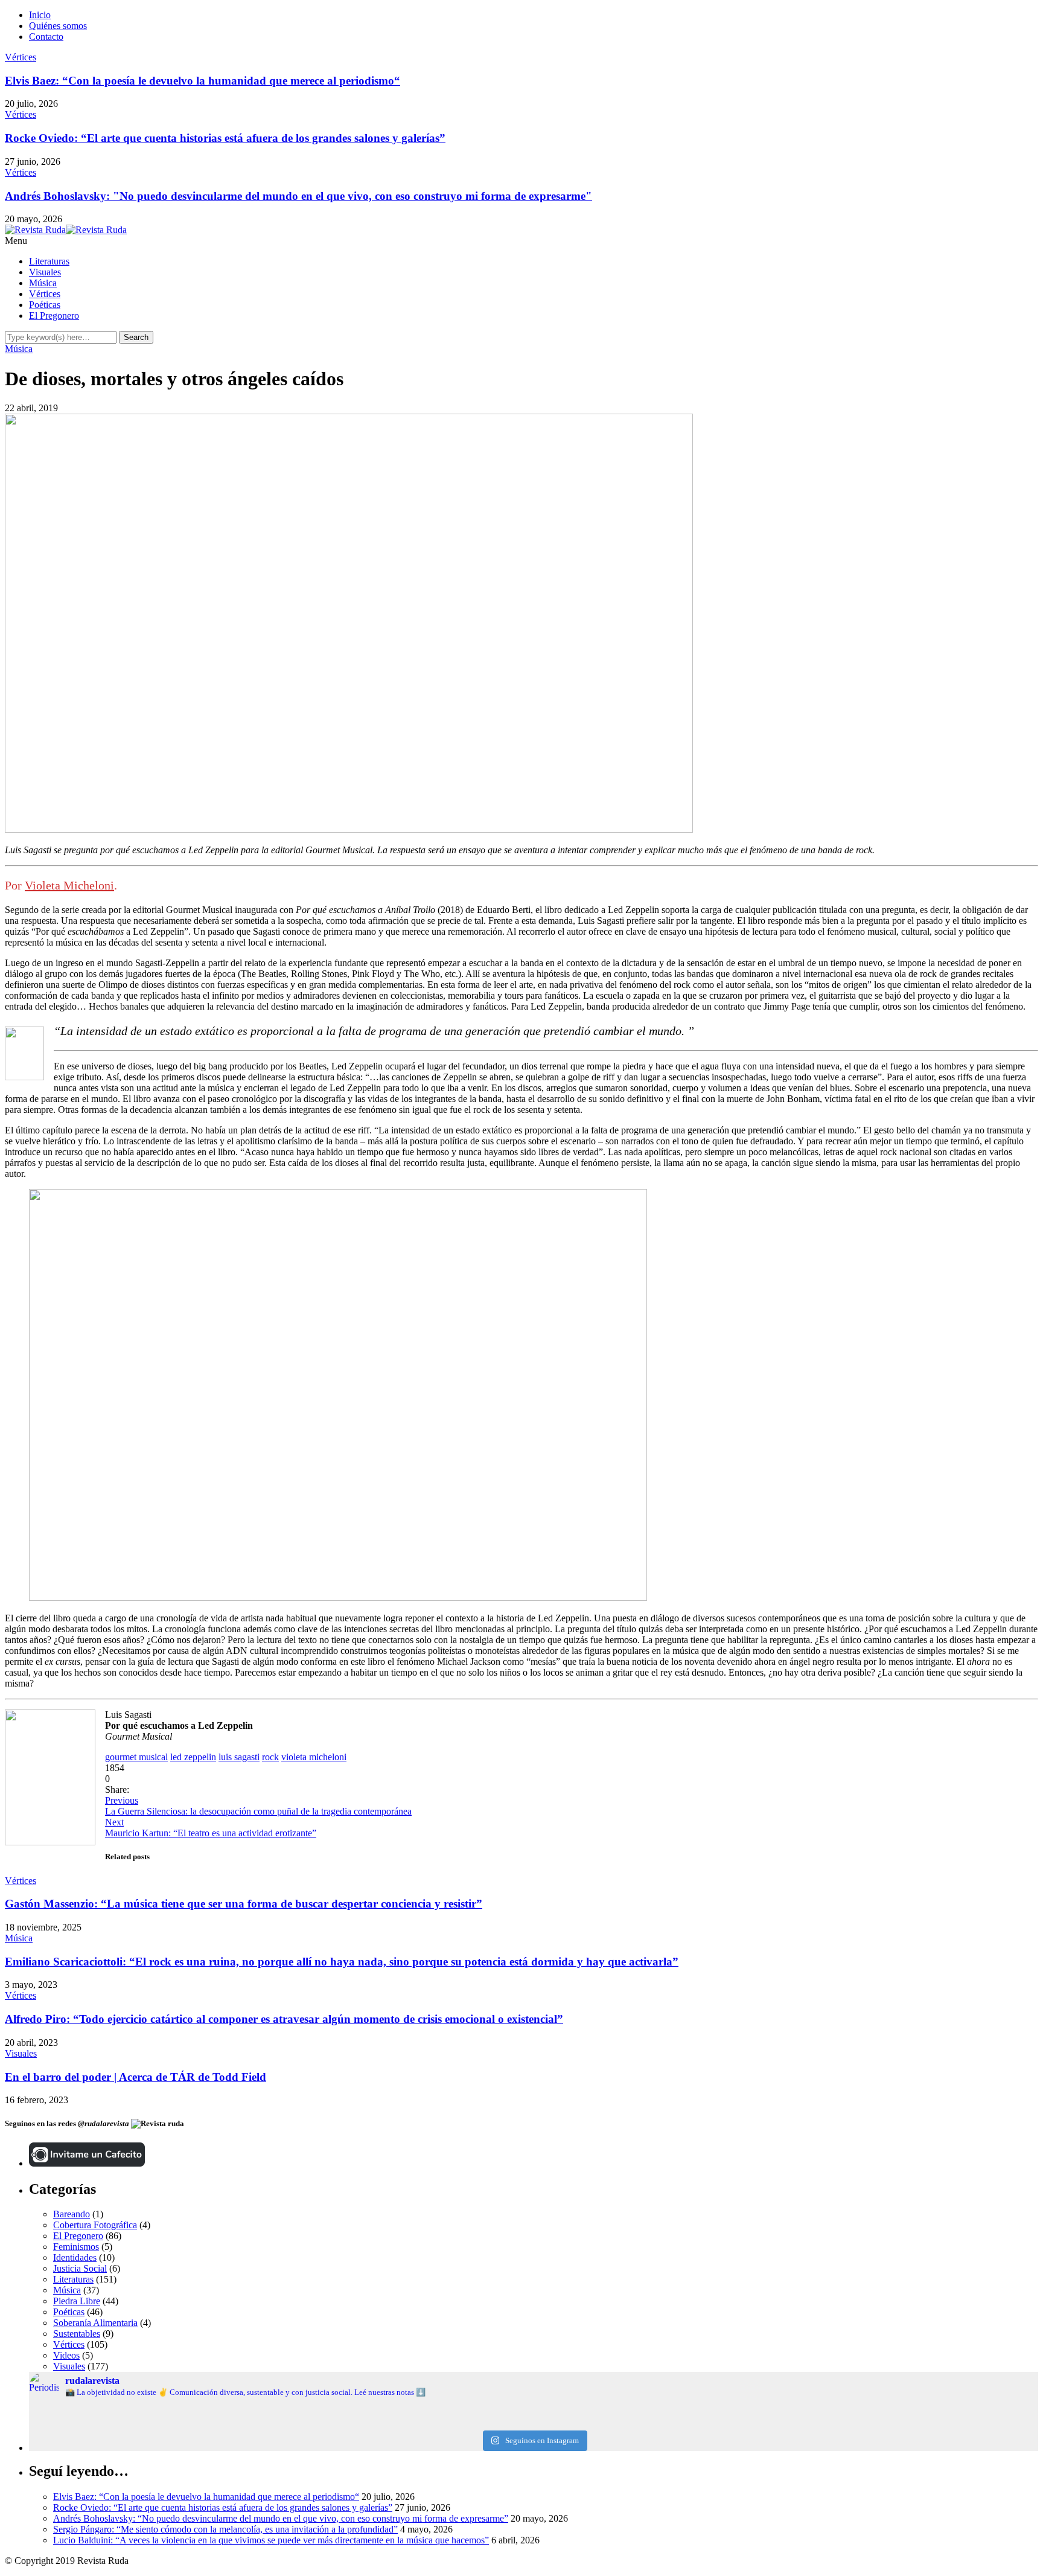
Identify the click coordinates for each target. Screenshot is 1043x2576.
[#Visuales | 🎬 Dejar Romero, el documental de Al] (870, 2423)
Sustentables (77, 2334)
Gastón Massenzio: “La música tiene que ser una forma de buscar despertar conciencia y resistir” (244, 1904)
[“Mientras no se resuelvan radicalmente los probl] (197, 2423)
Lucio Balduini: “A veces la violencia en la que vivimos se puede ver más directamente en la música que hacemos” (271, 2540)
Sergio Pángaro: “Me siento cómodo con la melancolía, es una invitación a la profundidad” (225, 2529)
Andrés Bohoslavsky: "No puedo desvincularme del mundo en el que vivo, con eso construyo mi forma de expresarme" (298, 196)
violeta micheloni (314, 1757)
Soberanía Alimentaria (95, 2323)
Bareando (72, 2214)
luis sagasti (239, 1757)
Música (43, 283)
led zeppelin (193, 1757)
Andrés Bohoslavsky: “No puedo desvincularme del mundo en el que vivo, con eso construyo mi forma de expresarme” (281, 2518)
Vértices (21, 57)
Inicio (40, 15)
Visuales (45, 272)
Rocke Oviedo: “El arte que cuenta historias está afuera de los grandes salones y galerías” (225, 138)
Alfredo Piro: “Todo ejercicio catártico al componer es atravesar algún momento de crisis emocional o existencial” (284, 2019)
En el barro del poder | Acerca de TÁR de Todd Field (136, 2077)
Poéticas (45, 305)
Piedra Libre (77, 2301)
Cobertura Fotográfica (95, 2225)
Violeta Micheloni (69, 885)
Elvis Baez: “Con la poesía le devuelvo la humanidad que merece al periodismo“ (203, 81)
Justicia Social (80, 2268)
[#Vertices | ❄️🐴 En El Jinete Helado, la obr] (533, 2413)
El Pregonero (54, 316)
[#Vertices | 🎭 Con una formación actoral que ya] (533, 2423)
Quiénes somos (58, 26)
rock (270, 1757)
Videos (66, 2355)
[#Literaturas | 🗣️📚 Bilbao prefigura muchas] (197, 2413)
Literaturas (49, 261)
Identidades (75, 2257)
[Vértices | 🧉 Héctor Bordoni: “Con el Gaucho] (870, 2413)
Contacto (46, 37)
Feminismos (76, 2247)
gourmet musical (136, 1757)
